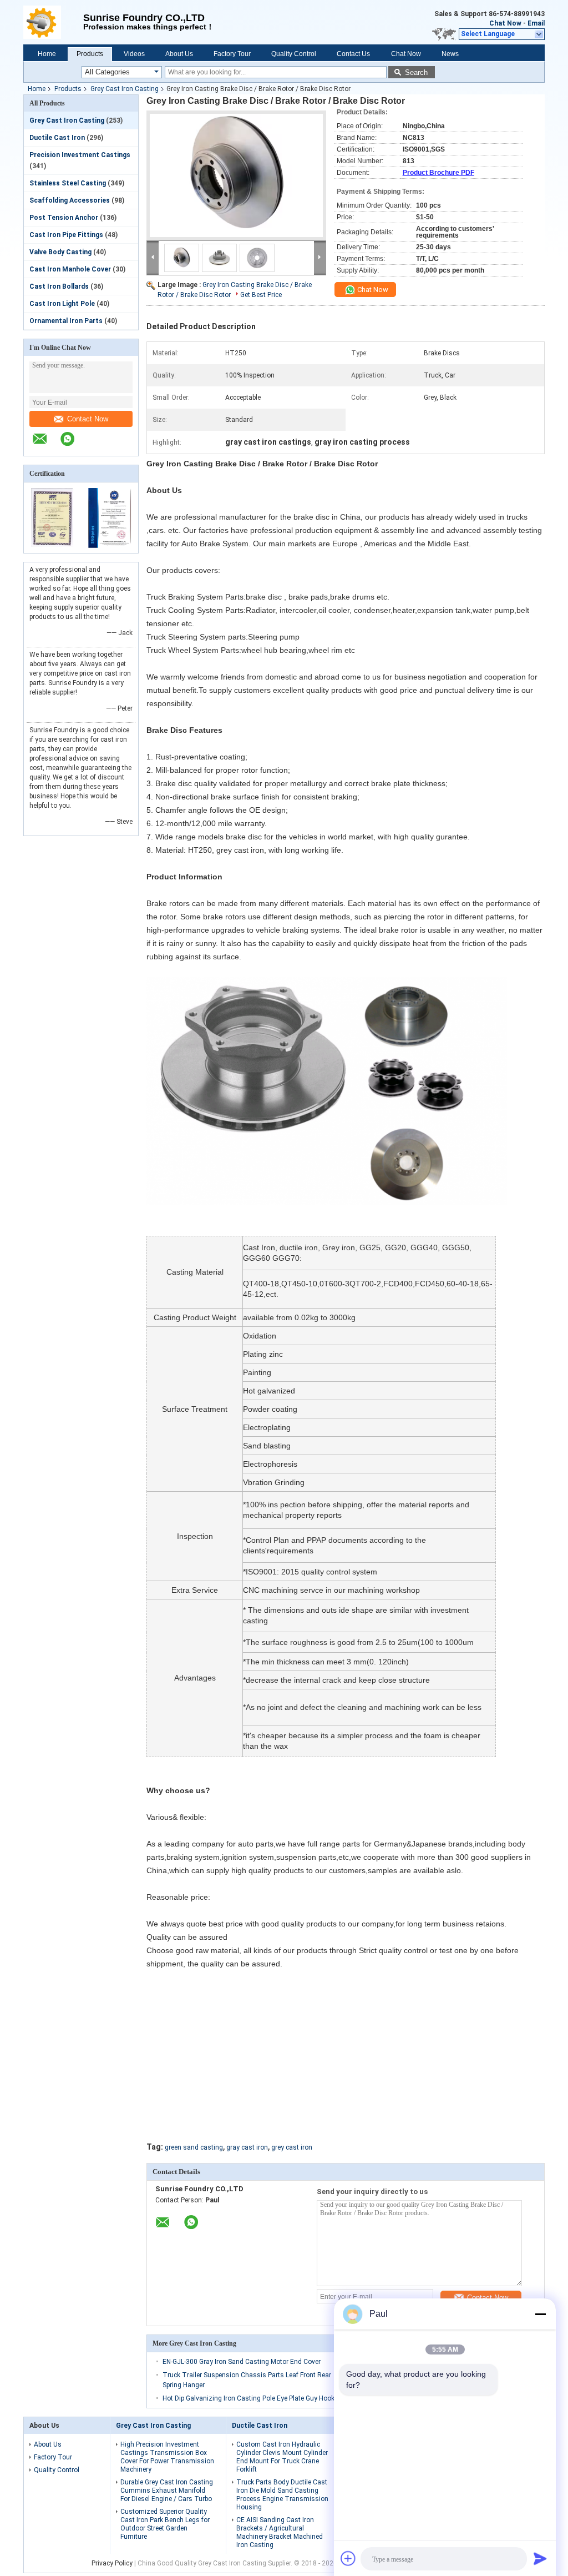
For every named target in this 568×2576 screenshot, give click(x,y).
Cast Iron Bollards (59, 286)
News (450, 54)
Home (47, 54)
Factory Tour (232, 54)
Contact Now (88, 419)
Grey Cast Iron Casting (125, 89)
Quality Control (294, 54)
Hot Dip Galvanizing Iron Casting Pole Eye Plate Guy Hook (248, 2398)
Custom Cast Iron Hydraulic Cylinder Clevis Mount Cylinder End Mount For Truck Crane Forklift (282, 2457)
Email (536, 23)
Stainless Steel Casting (68, 183)
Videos (134, 54)
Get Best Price (261, 295)
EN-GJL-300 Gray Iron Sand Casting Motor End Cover (242, 2362)
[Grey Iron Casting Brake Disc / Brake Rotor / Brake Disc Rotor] (236, 175)
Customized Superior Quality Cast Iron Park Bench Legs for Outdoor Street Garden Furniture (165, 2524)
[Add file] (348, 2558)
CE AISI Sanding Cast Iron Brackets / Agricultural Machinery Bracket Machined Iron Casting (280, 2532)
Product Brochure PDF (438, 173)
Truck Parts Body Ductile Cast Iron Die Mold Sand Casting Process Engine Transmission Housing (282, 2495)
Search (416, 72)
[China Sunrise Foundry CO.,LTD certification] (52, 546)
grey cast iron (292, 2147)
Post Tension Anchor (64, 218)
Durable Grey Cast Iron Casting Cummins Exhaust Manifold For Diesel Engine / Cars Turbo (167, 2491)
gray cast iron (247, 2147)
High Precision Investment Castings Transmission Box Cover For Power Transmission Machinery (167, 2457)
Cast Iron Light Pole (62, 304)
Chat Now (505, 23)
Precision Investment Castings (80, 155)
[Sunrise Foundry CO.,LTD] (53, 22)
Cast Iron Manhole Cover (70, 269)
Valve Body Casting (60, 252)
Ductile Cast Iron (57, 138)
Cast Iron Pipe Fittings (66, 235)
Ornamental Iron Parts (66, 321)
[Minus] (540, 2314)
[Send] (540, 2558)
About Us (179, 54)
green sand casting (194, 2147)
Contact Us (353, 54)
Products (90, 54)
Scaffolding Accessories (70, 200)
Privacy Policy (112, 2563)
